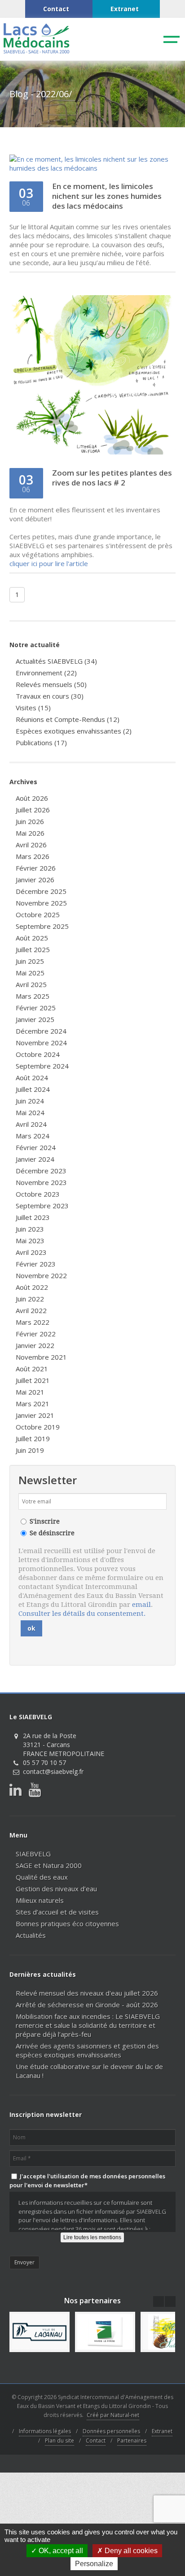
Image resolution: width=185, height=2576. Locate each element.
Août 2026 (32, 798)
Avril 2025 (31, 984)
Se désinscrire (52, 1533)
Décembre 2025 (41, 891)
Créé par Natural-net (113, 2415)
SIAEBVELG (33, 1854)
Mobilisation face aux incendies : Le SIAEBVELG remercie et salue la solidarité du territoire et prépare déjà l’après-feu (88, 2025)
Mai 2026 (30, 833)
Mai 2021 (30, 1392)
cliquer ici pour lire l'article (49, 563)
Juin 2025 (30, 961)
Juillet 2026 (33, 810)
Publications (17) (41, 743)
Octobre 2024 (38, 1054)
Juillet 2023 (33, 1217)
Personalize (94, 2564)
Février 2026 (36, 868)
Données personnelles (111, 2431)
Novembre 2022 (41, 1275)
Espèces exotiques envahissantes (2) (74, 731)
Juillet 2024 (33, 1089)
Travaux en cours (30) (50, 696)
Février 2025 (36, 1008)
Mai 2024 (30, 1112)
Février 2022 (36, 1334)
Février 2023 (36, 1264)
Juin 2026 (30, 821)
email (141, 1605)
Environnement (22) (46, 673)
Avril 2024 (31, 1124)
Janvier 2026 (35, 880)
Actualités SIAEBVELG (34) (56, 661)
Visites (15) (33, 708)
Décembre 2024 (41, 1031)
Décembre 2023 (41, 1171)
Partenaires (132, 2441)
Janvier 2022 (35, 1345)
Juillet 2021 (33, 1380)
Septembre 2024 (42, 1066)
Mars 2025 (33, 996)
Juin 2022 (30, 1299)
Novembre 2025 (41, 903)
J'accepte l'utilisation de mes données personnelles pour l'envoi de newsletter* (87, 2181)
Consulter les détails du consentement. (82, 1614)
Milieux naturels (40, 1900)
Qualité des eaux (42, 1877)
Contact (96, 2441)
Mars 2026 (33, 856)
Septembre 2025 (42, 926)
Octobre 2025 (38, 914)
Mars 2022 (33, 1322)
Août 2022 (32, 1287)
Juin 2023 (30, 1229)
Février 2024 (36, 1147)
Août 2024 (32, 1078)
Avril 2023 (31, 1252)
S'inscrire (45, 1521)
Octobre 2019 (38, 1427)
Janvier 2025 (35, 1019)
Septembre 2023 (42, 1206)
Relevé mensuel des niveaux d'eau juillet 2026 (87, 1993)
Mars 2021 (33, 1404)
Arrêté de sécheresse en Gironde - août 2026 (87, 2005)
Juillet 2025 (33, 949)
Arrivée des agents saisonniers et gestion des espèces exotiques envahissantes (87, 2050)
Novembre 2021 (41, 1357)
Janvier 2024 (35, 1159)
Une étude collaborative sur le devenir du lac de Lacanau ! (89, 2071)
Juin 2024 (30, 1101)
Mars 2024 (33, 1136)
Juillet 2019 (33, 1438)
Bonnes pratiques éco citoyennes (67, 1923)
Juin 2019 (30, 1450)
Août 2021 (32, 1369)
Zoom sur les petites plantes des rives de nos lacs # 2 (112, 478)
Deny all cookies (130, 2551)
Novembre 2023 (41, 1182)
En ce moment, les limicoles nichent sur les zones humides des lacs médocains (107, 196)
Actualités (31, 1935)
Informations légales (45, 2431)
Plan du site (59, 2441)
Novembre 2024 (41, 1043)
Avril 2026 (31, 845)
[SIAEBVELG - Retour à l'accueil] (36, 52)
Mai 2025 (30, 973)
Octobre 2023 (38, 1194)
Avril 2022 (31, 1310)
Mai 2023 (30, 1241)
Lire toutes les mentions (92, 2237)
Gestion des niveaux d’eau (56, 1889)
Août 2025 (32, 938)
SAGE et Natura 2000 (49, 1865)
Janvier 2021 (35, 1415)
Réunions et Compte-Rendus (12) (68, 719)
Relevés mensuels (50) (51, 684)
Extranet (162, 2431)
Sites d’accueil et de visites (57, 1912)
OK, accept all (60, 2551)
